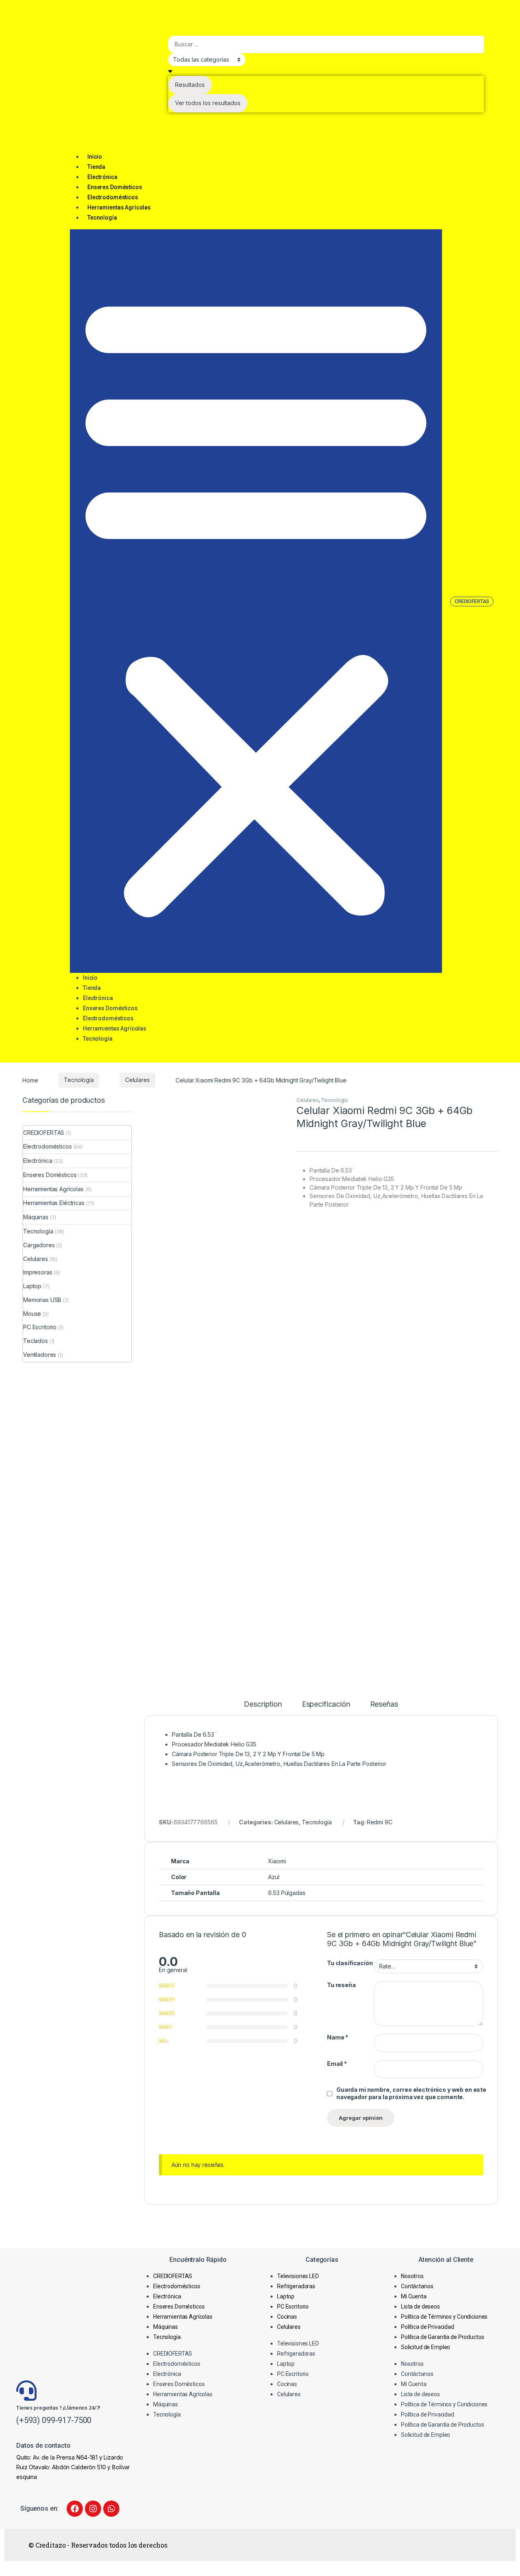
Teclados (36, 1341)
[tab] (263, 1708)
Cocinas (287, 2317)
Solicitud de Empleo (426, 2347)
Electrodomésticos (113, 197)
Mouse (32, 1314)
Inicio (95, 157)
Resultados (190, 85)
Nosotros (412, 2276)
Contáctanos (417, 2286)
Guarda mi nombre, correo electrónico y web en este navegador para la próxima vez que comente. (411, 2093)
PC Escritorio (40, 1327)
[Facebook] (75, 2509)
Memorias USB (42, 1300)
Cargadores (39, 1245)
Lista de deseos (420, 2307)
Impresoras (38, 1272)
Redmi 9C (380, 1822)
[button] (256, 601)
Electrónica (102, 177)
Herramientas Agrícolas (119, 207)
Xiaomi (277, 1861)
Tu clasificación (350, 1963)
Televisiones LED (298, 2276)
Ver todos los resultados (208, 103)
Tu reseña (341, 1985)
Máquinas (36, 1217)
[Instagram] (93, 2509)
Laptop (32, 1286)
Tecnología (102, 218)
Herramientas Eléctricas (54, 1203)
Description (263, 1704)
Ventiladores (40, 1355)
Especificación (326, 1704)
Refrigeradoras (296, 2286)
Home (30, 1080)
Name (338, 2037)
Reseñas (384, 1704)
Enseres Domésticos (115, 187)
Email (337, 2064)
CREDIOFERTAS (44, 1133)
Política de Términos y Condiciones (444, 2317)
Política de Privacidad (428, 2327)
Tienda (96, 167)
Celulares (138, 1080)
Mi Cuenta (414, 2296)
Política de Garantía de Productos (442, 2337)
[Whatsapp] (111, 2509)
